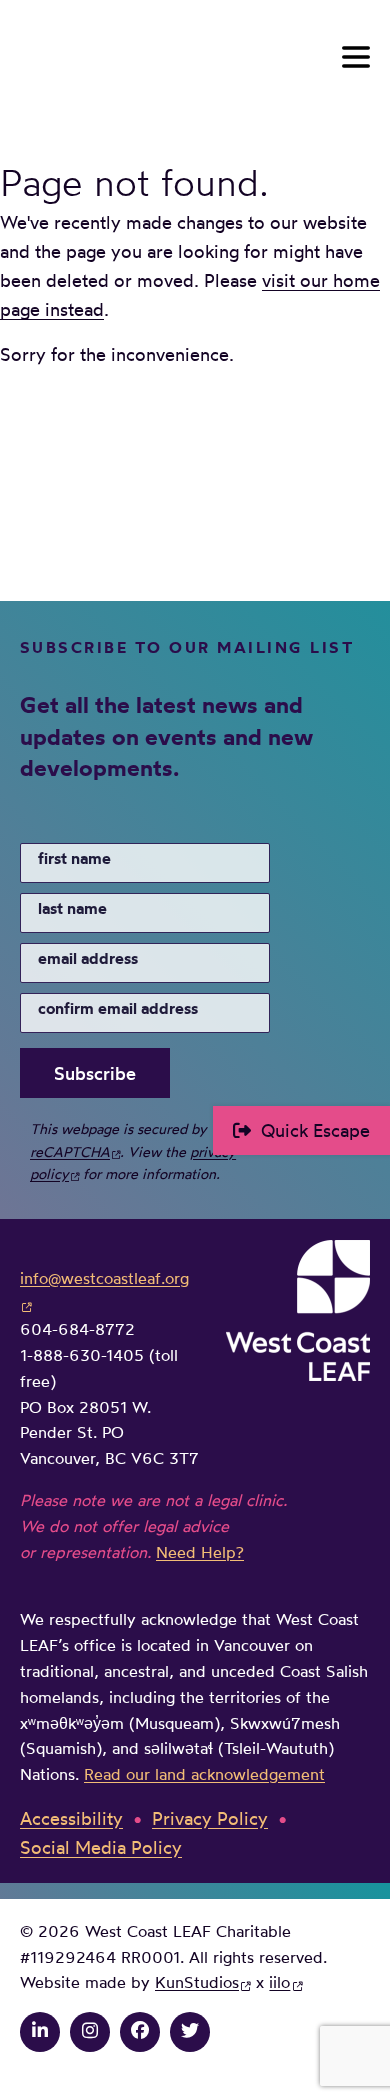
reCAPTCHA (70, 1151)
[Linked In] (40, 2030)
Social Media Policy (101, 1847)
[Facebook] (140, 2030)
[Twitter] (190, 2030)
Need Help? (200, 1552)
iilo (279, 1982)
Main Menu (356, 57)
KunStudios (197, 1982)
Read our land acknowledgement (204, 1774)
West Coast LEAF (170, 57)
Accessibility (71, 1818)
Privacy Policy (210, 1818)
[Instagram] (90, 2030)
